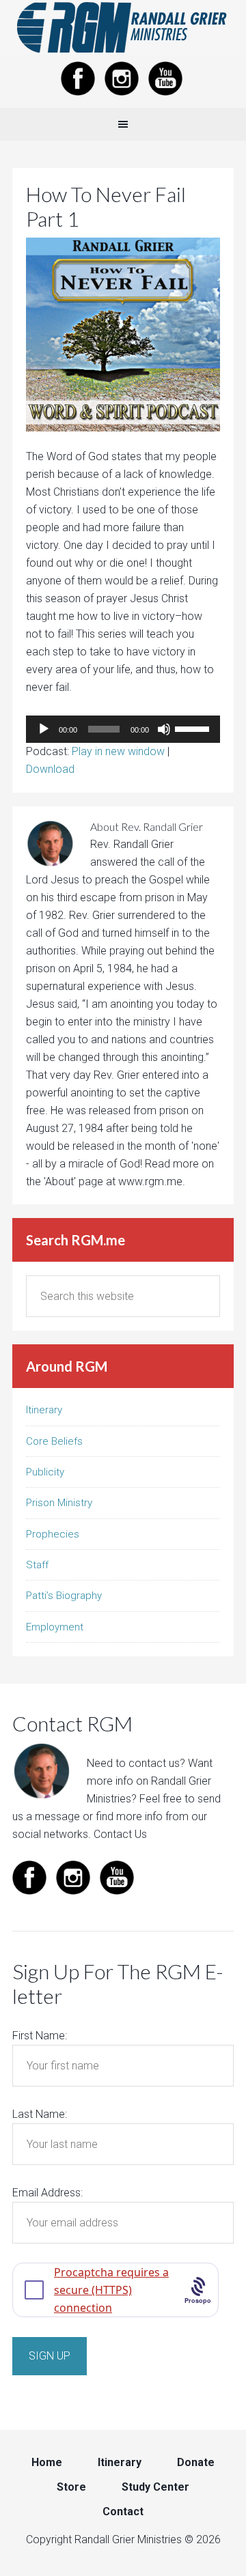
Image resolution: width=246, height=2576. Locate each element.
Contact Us (120, 1834)
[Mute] (164, 729)
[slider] (194, 728)
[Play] (44, 729)
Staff (37, 1565)
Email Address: (47, 2193)
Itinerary (44, 1410)
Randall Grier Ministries (123, 27)
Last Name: (40, 2114)
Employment (55, 1627)
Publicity (45, 1472)
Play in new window (118, 751)
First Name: (40, 2036)
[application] (123, 729)
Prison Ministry (59, 1503)
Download (50, 769)
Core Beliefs (54, 1441)
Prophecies (53, 1534)
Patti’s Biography (64, 1596)
